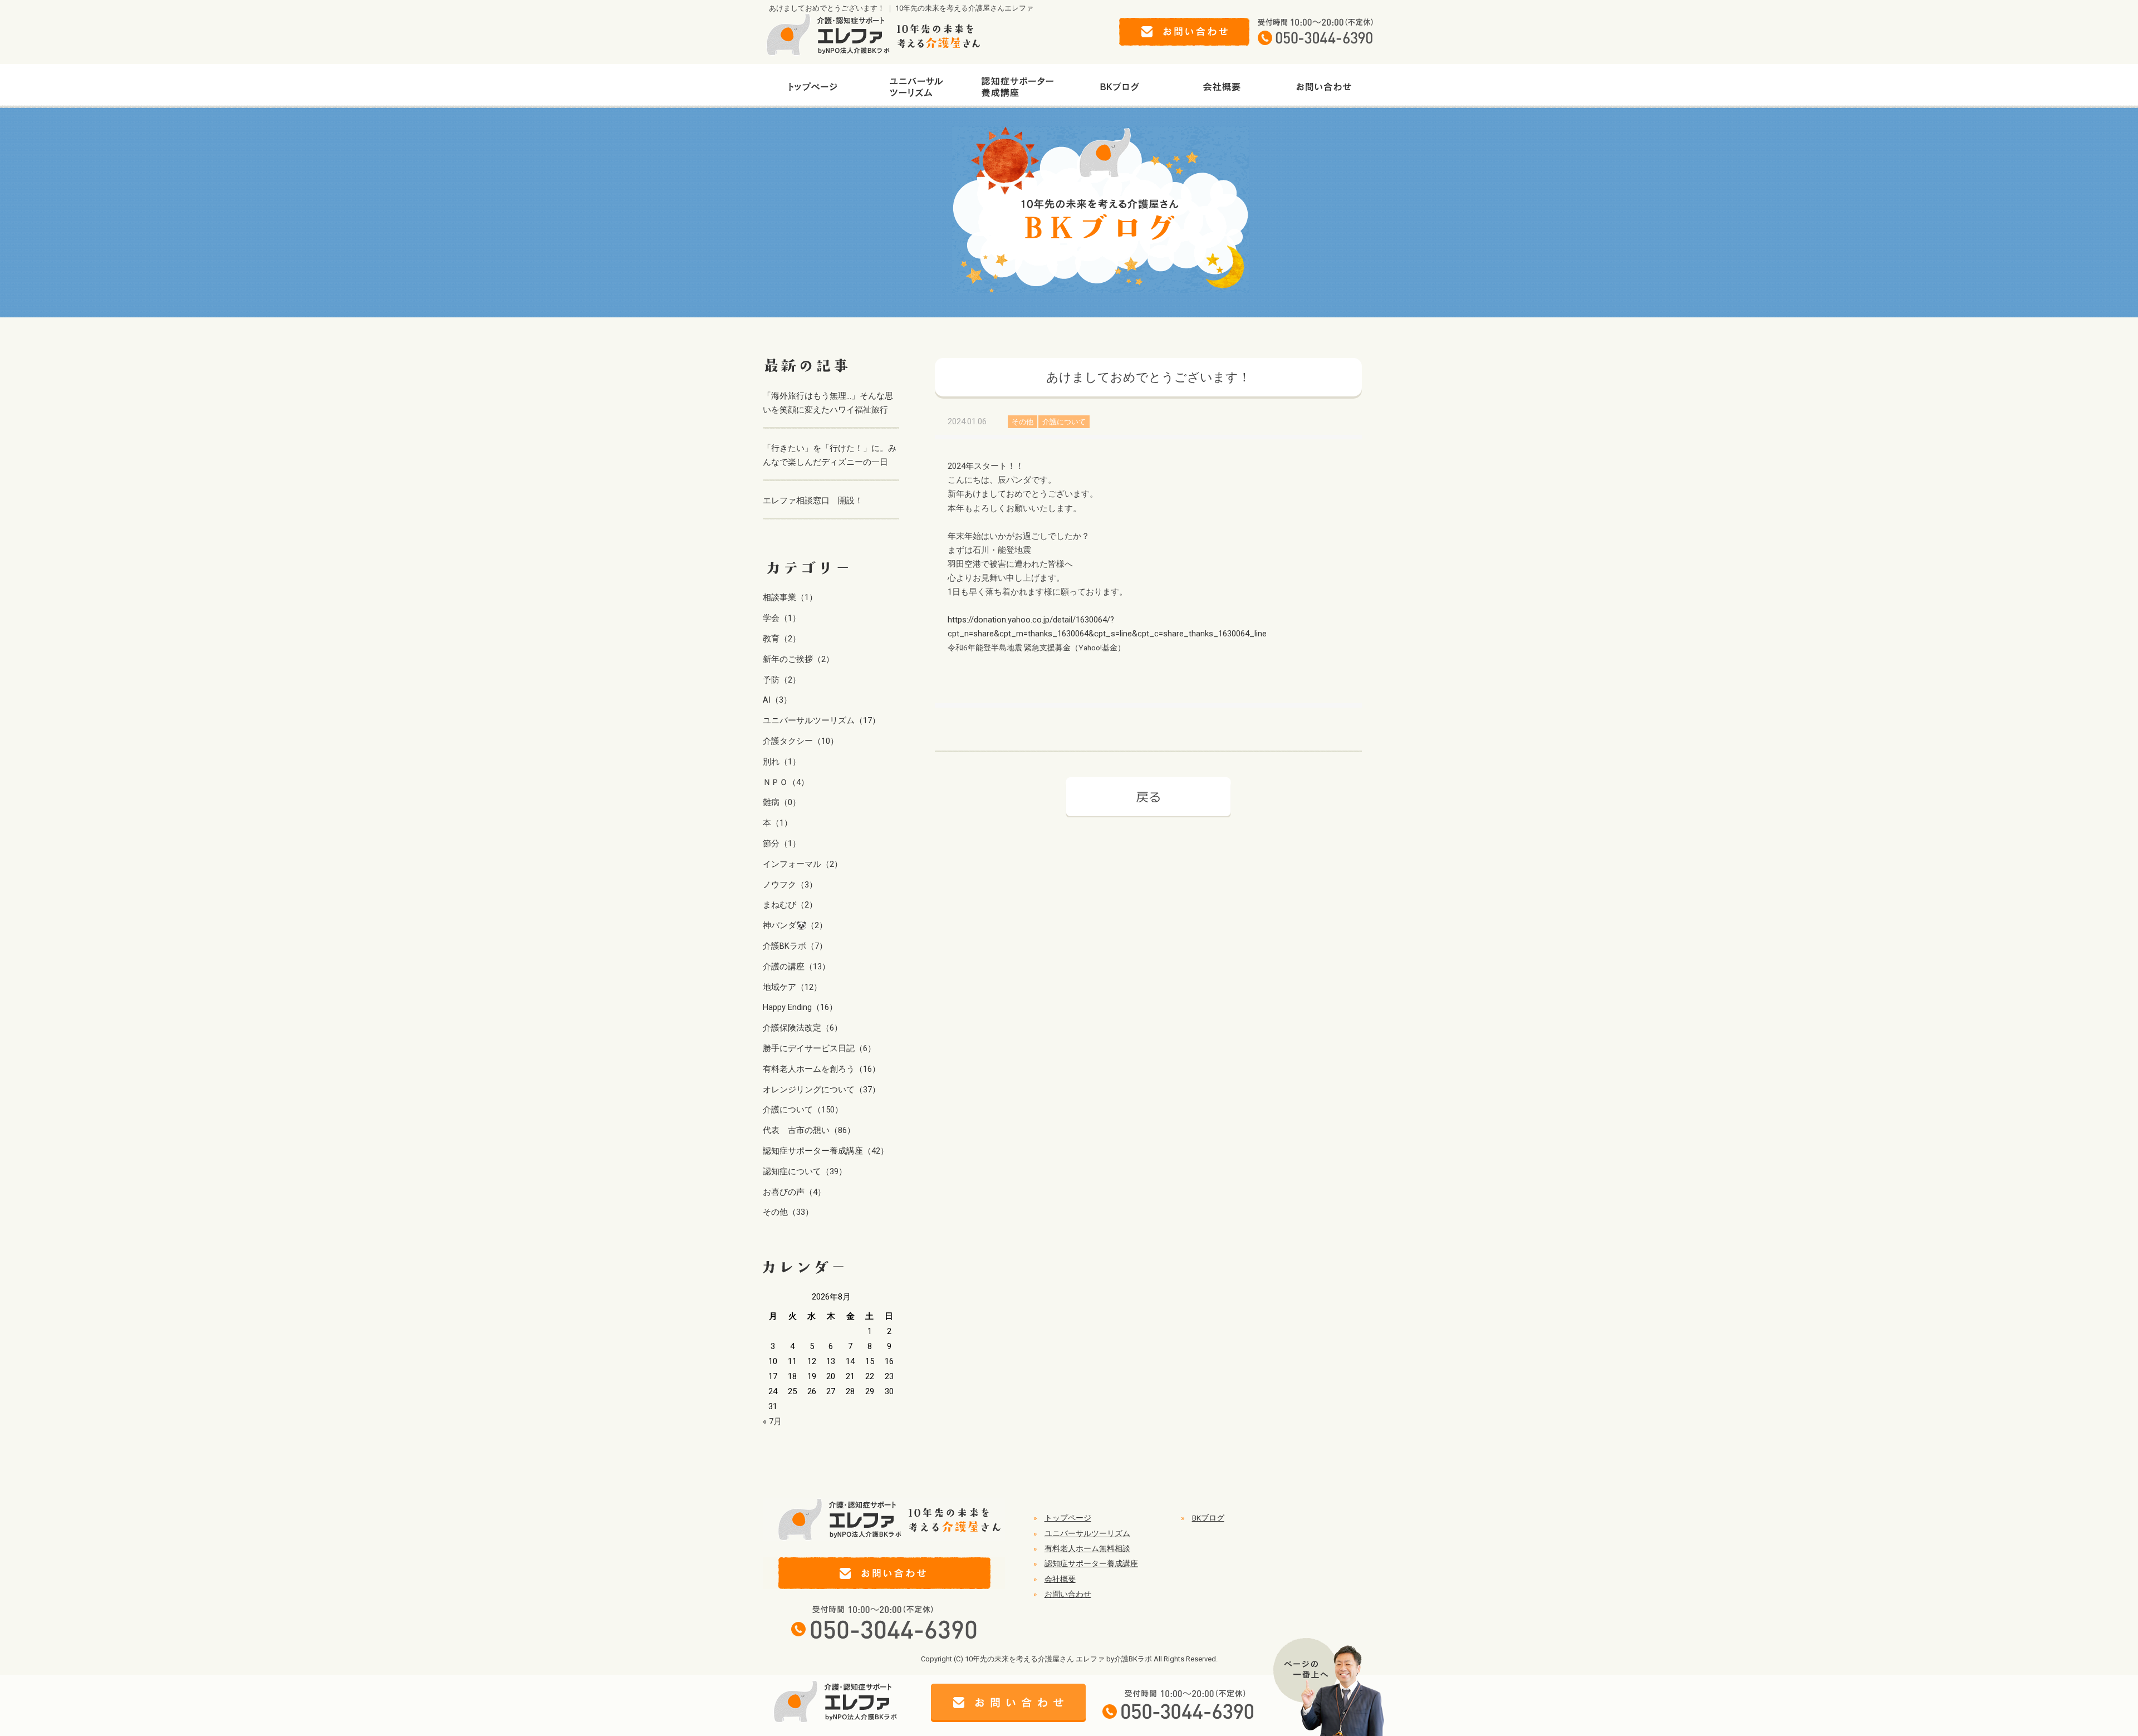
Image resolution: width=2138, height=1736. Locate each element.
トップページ (1068, 1518)
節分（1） (782, 844)
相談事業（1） (790, 597)
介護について (1064, 422)
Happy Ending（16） (800, 1007)
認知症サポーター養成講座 (1091, 1563)
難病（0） (782, 802)
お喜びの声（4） (794, 1192)
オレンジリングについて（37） (822, 1090)
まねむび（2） (790, 905)
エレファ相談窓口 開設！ (813, 501)
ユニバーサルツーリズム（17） (822, 720)
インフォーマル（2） (803, 864)
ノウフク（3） (790, 885)
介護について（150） (803, 1110)
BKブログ (1208, 1518)
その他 (1023, 422)
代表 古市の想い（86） (809, 1130)
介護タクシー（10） (801, 741)
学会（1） (782, 618)
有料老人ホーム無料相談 (1087, 1548)
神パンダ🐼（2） (795, 925)
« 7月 (772, 1421)
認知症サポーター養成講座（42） (826, 1151)
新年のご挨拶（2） (798, 659)
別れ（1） (782, 762)
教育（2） (782, 639)
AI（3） (777, 700)
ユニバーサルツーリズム (1087, 1533)
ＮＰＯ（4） (786, 782)
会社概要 (1060, 1579)
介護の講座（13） (796, 967)
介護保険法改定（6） (803, 1028)
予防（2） (782, 680)
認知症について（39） (805, 1171)
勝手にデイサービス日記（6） (819, 1048)
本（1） (778, 823)
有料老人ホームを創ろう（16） (822, 1069)
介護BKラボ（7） (795, 946)
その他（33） (788, 1212)
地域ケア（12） (792, 987)
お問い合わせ (1068, 1594)
